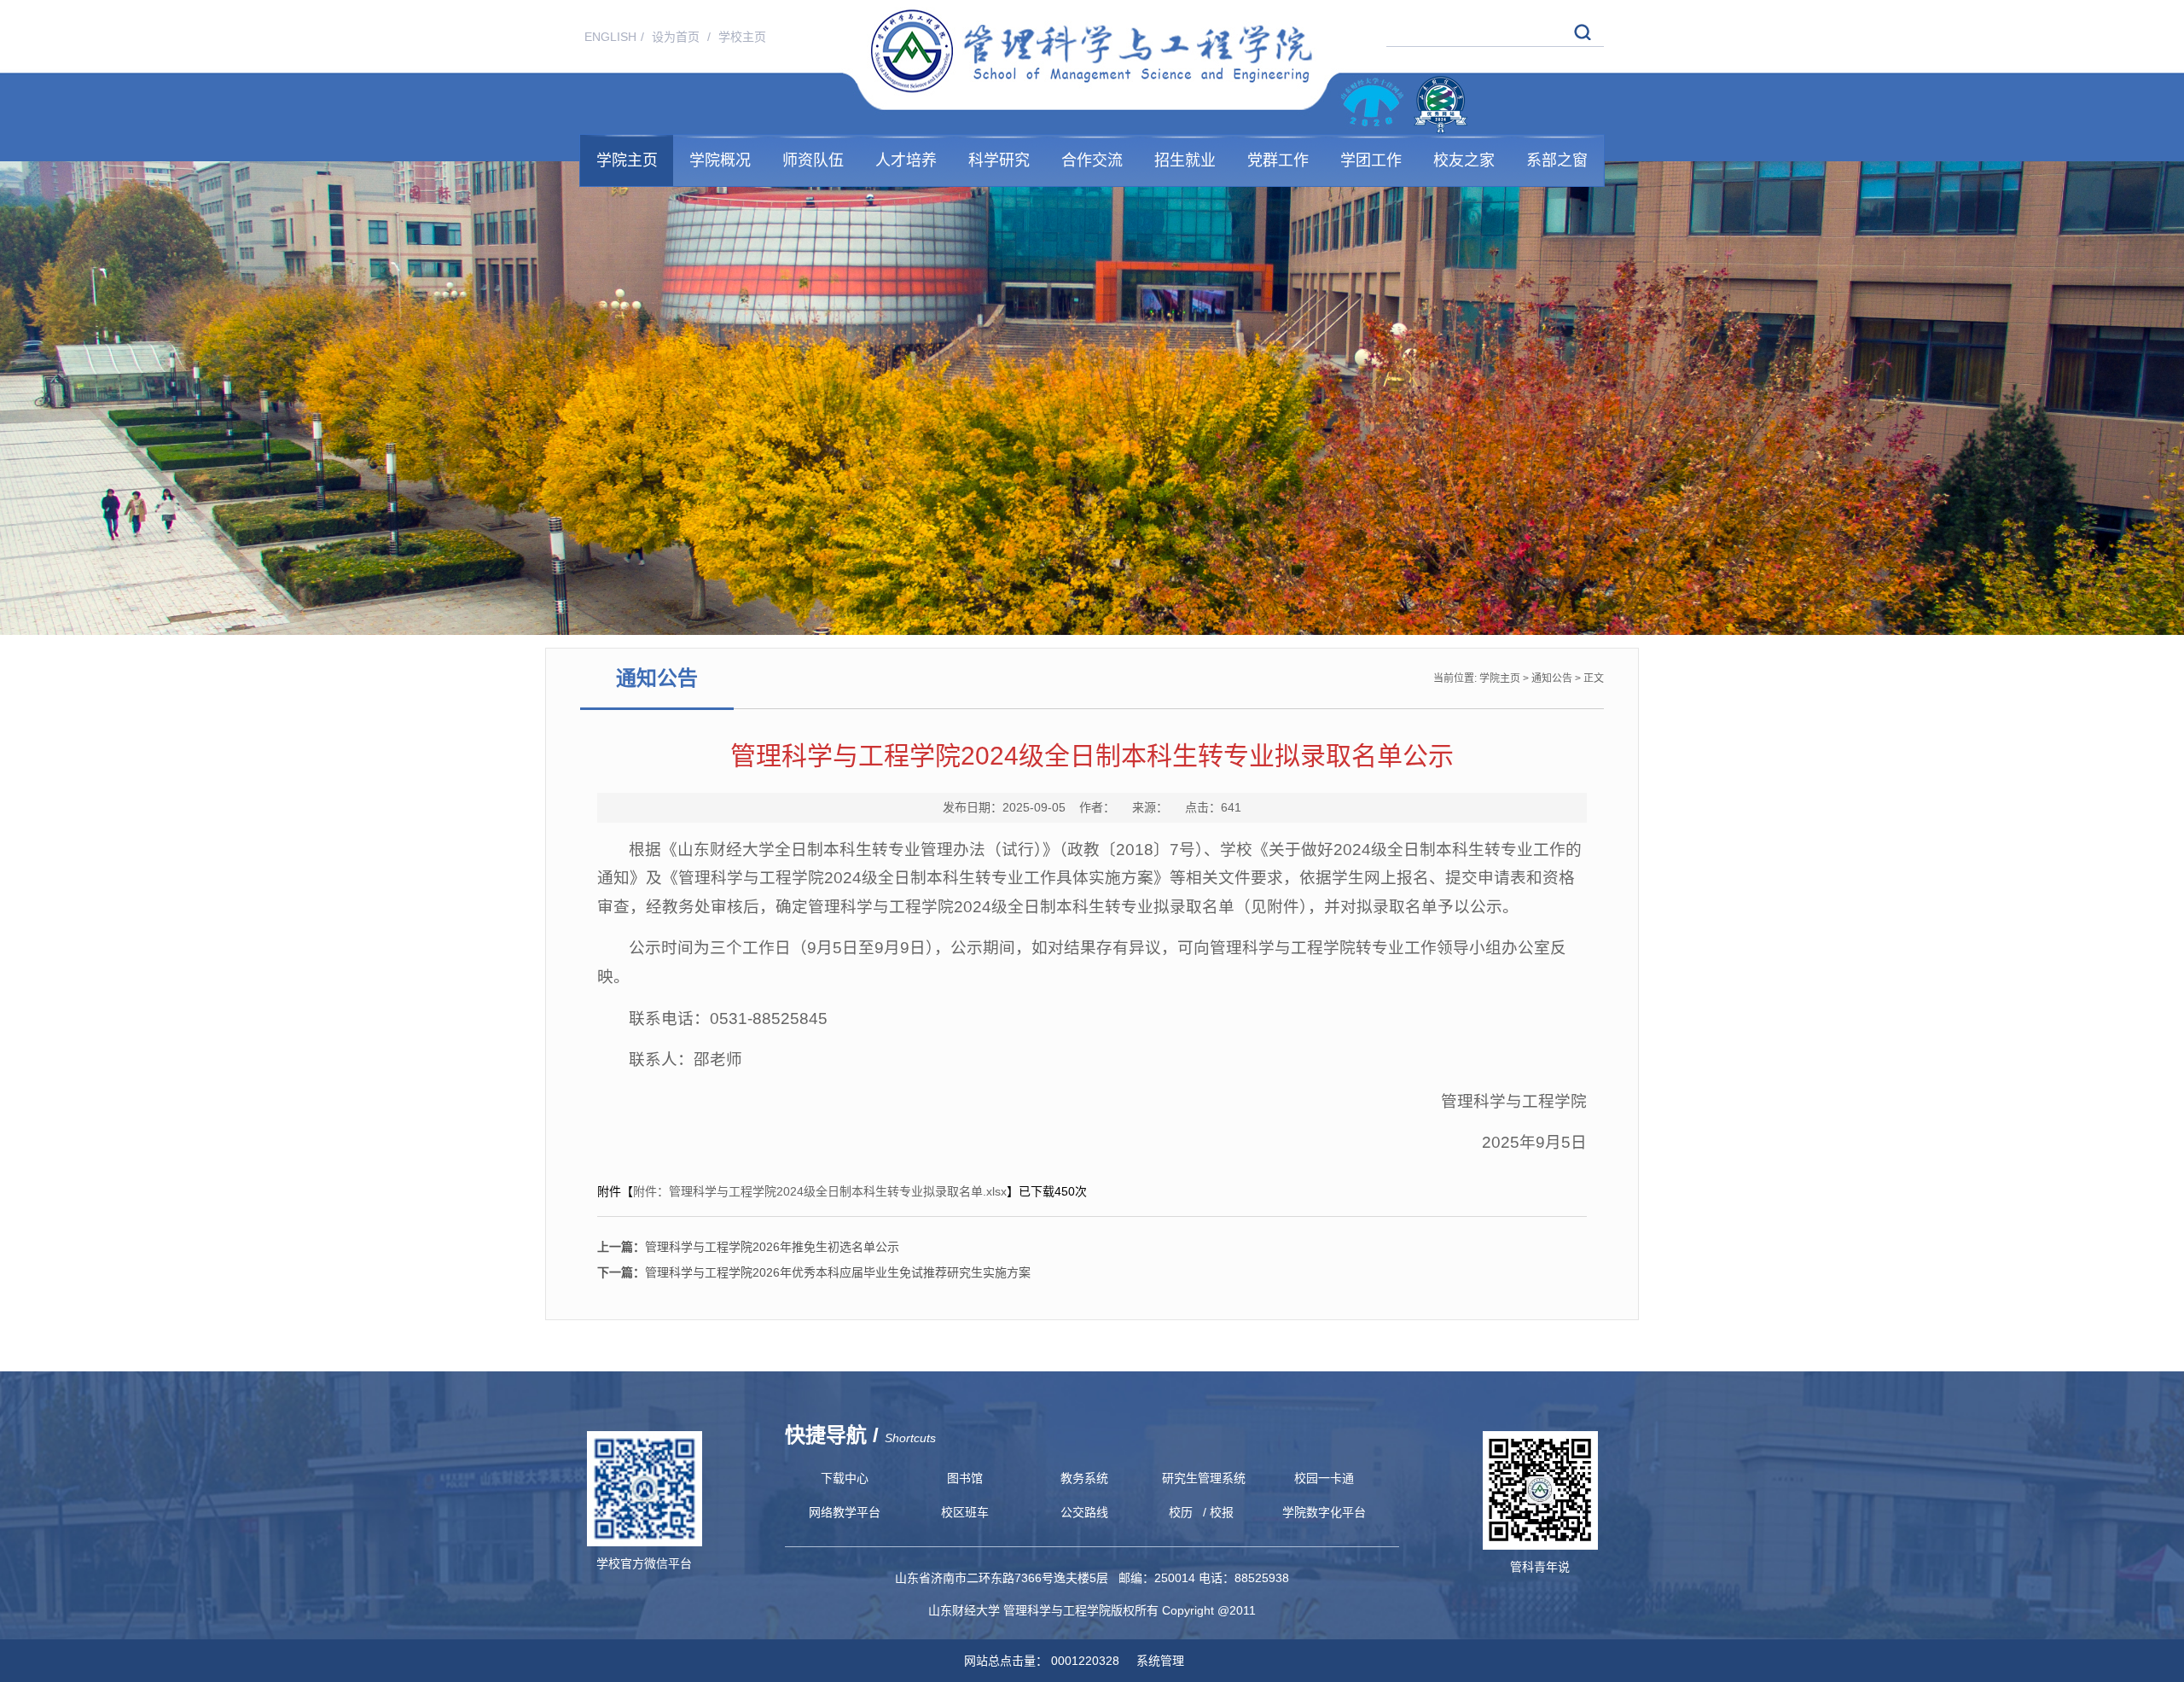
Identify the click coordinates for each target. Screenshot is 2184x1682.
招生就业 (1185, 160)
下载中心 (845, 1478)
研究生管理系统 (1204, 1478)
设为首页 (677, 37)
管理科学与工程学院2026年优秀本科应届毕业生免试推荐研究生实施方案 (814, 1272)
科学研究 (999, 160)
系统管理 (1153, 1661)
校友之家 (1464, 160)
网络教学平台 (845, 1512)
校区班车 (965, 1512)
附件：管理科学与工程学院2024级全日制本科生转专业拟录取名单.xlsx (820, 1191)
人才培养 (906, 160)
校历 (1181, 1512)
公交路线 (1084, 1512)
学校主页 (742, 37)
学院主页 (627, 160)
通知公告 (1552, 678)
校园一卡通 (1324, 1478)
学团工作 (1371, 160)
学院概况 (720, 160)
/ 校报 (1218, 1512)
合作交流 (1092, 160)
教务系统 (1084, 1478)
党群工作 (1278, 160)
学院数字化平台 (1324, 1512)
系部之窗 (1557, 160)
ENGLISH (610, 37)
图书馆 (965, 1478)
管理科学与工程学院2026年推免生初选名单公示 (748, 1247)
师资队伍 (813, 160)
